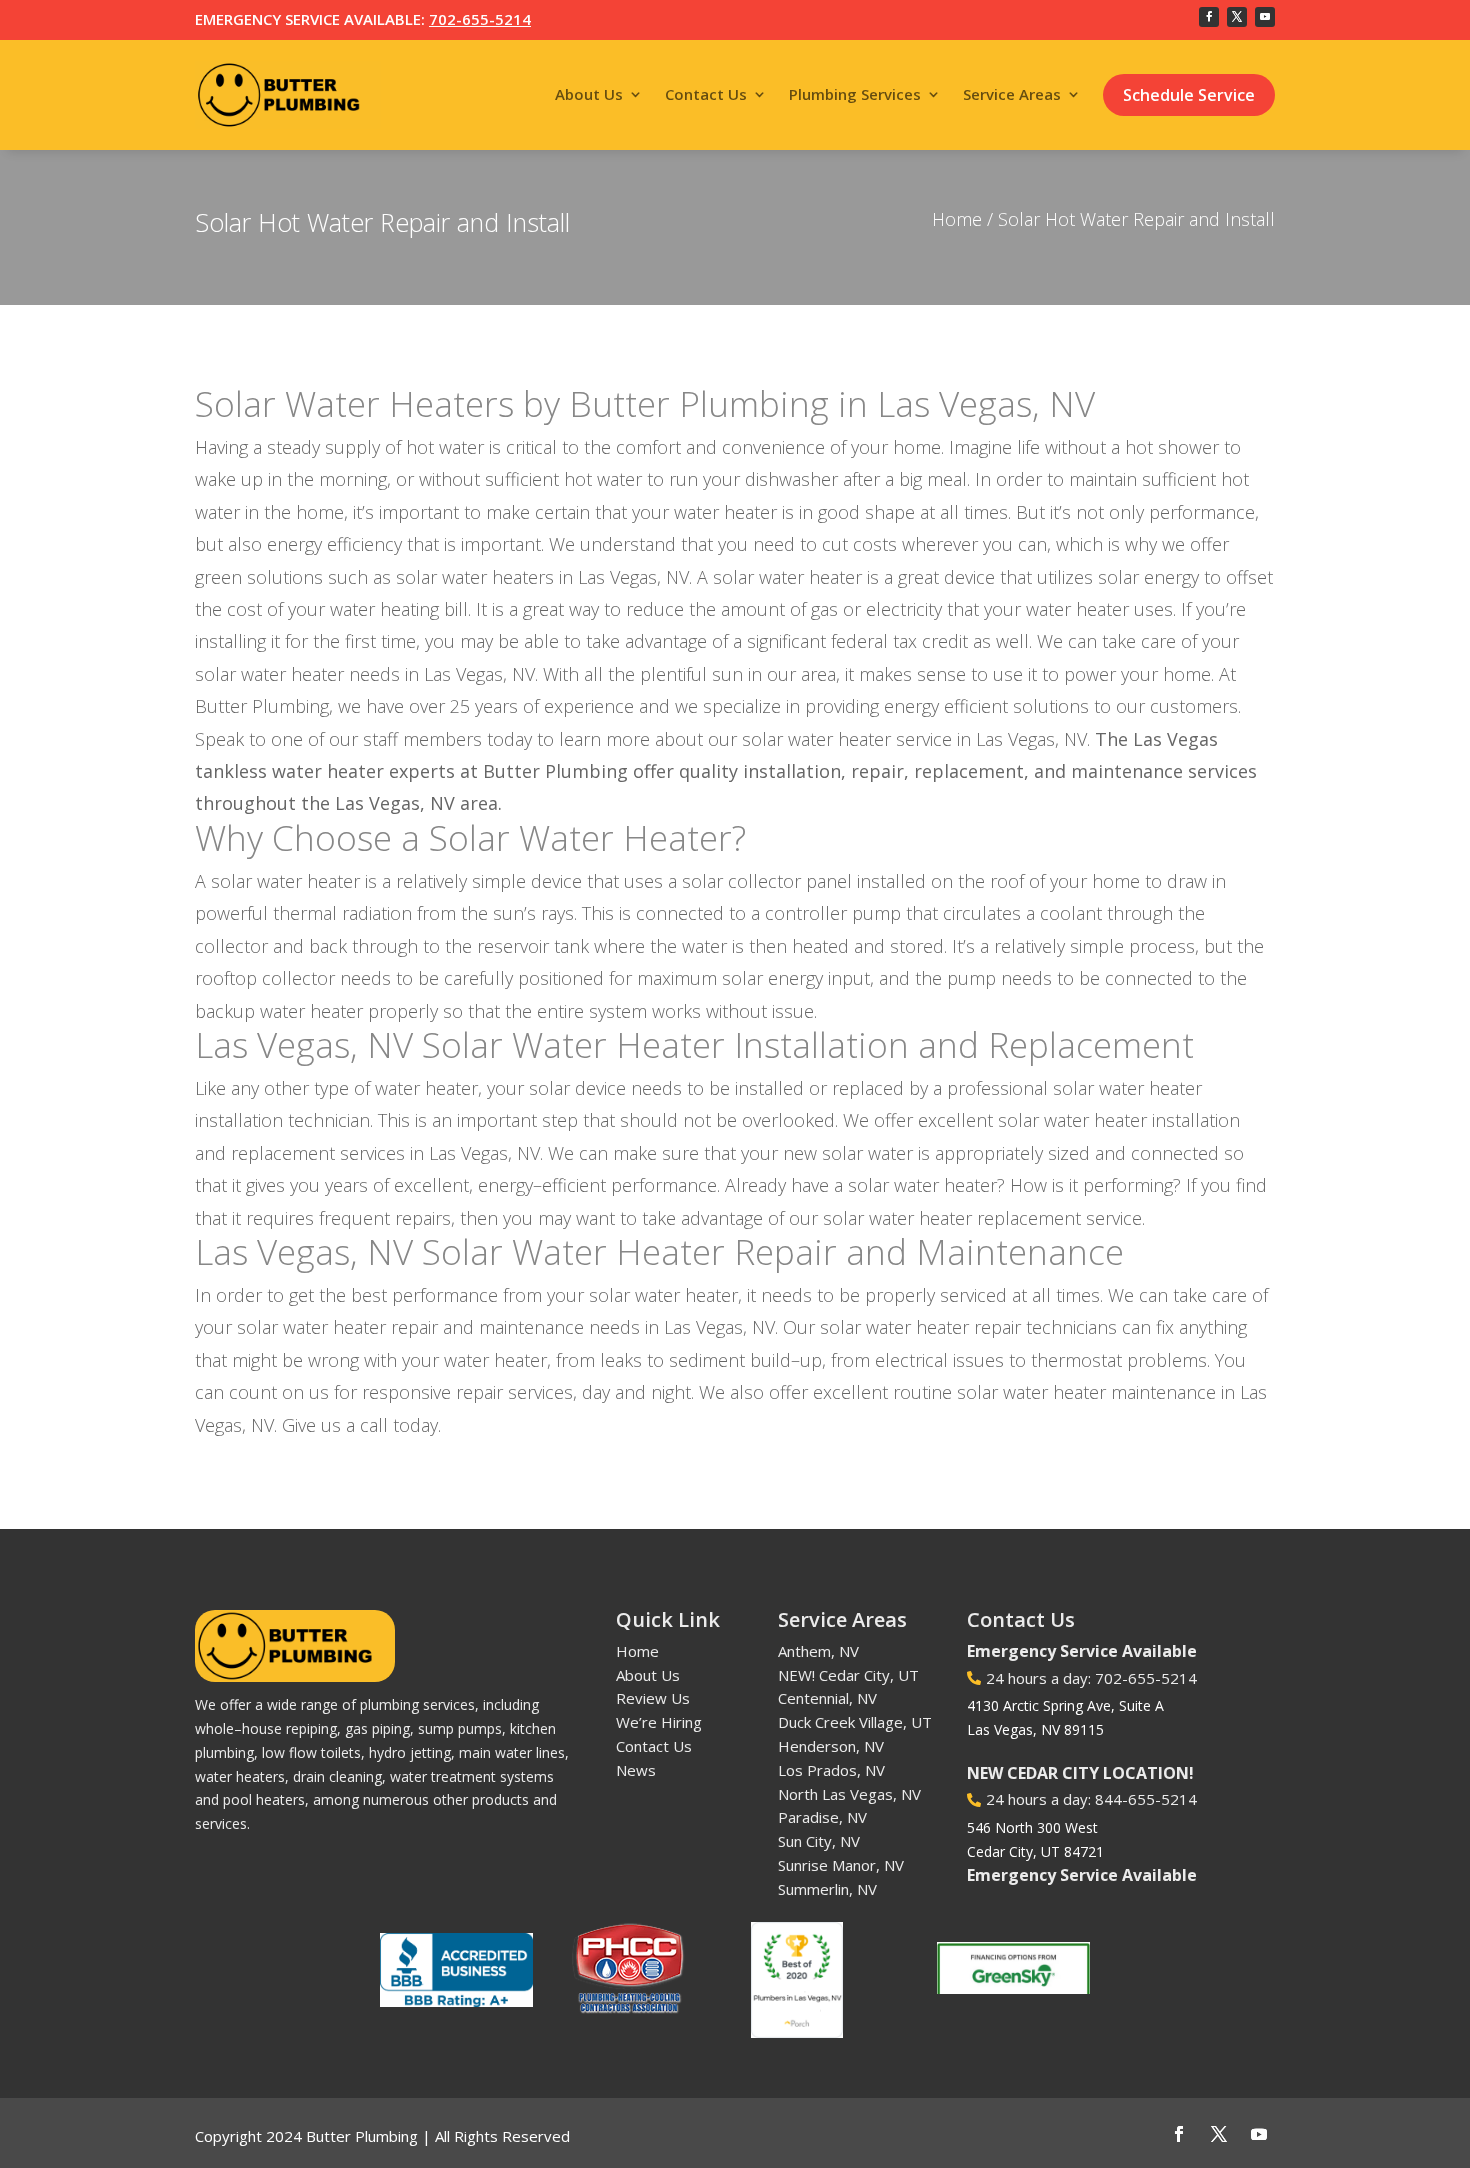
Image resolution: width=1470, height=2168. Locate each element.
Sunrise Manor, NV (841, 1865)
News (636, 1770)
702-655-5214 (480, 19)
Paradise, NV (822, 1817)
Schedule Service (1189, 95)
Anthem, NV (818, 1651)
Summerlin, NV (827, 1889)
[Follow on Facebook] (1209, 17)
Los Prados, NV (831, 1770)
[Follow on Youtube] (1265, 17)
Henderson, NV (831, 1746)
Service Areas (1012, 94)
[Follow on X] (1237, 17)
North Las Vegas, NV (849, 1794)
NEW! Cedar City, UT (848, 1675)
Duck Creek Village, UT (855, 1722)
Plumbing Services (855, 94)
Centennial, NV (827, 1698)
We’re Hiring (659, 1722)
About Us (589, 94)
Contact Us (706, 94)
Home (957, 219)
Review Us (653, 1698)
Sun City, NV (819, 1841)
